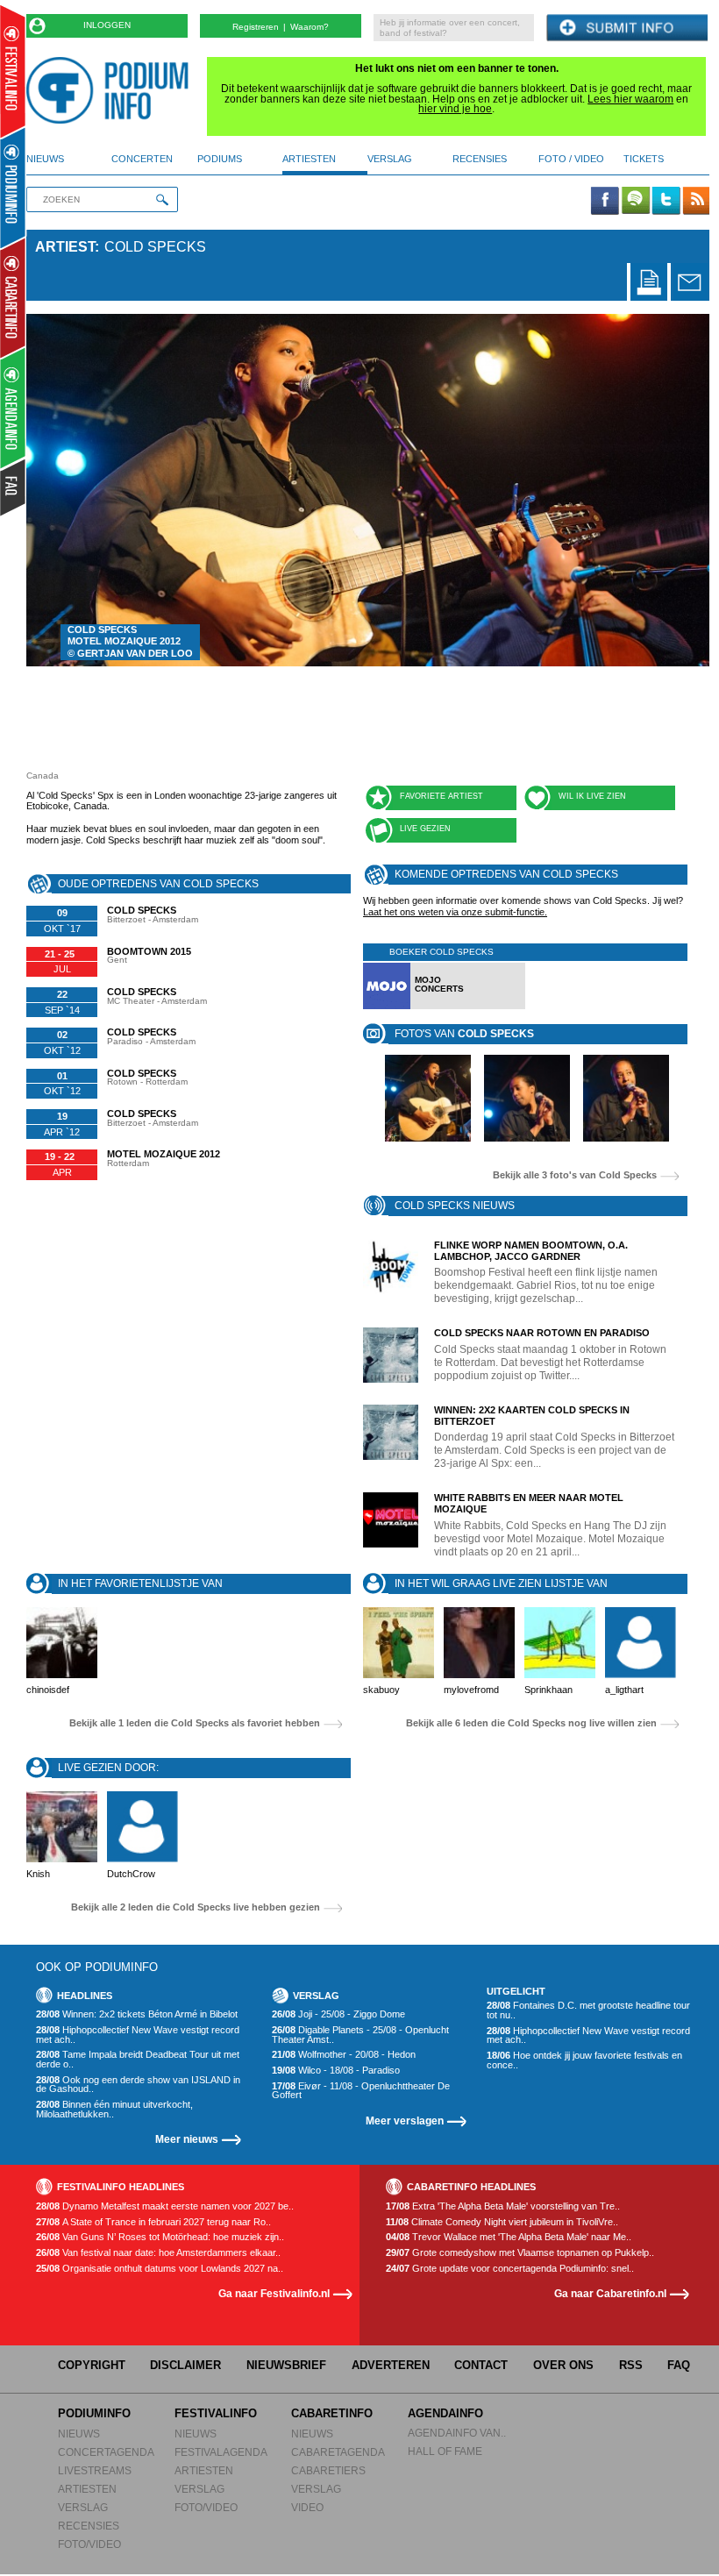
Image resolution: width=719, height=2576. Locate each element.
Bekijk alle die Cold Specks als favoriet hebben (195, 1723)
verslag (390, 159)
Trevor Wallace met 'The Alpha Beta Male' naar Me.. (509, 2237)
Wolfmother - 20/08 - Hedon (344, 2055)
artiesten (309, 159)
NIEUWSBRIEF (286, 2365)
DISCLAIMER (185, 2365)
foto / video (571, 159)
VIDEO (307, 2507)
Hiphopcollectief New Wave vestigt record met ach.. (138, 2035)
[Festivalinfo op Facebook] (605, 202)
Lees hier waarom (630, 99)
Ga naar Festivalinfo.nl (274, 2293)
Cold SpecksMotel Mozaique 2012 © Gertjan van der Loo (130, 642)
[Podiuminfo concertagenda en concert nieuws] (14, 187)
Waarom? (310, 27)
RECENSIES (89, 2526)
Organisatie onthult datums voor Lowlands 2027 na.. (160, 2269)
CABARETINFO (332, 2413)
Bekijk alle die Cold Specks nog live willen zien (531, 1723)
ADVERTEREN (391, 2365)
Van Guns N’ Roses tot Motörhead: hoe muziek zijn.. (160, 2237)
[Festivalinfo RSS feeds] (696, 202)
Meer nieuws (187, 2139)
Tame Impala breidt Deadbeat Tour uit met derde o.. (138, 2059)
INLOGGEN (107, 25)
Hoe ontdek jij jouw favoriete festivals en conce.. (584, 2060)
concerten (142, 159)
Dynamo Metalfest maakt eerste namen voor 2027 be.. (165, 2206)
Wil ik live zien (592, 796)
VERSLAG (83, 2507)
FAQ (679, 2365)
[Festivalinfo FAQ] (14, 487)
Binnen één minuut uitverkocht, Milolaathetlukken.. (114, 2109)
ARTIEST (65, 247)
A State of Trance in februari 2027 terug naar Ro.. (153, 2222)
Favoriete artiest (441, 796)
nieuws (45, 159)
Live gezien (425, 829)
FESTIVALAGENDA (221, 2452)
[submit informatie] (627, 28)
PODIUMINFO (94, 2413)
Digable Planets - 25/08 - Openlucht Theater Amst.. (360, 2035)
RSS (631, 2365)
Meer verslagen (405, 2121)
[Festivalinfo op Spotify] (636, 202)
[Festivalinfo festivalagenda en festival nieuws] (13, 71)
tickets (644, 159)
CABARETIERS (328, 2470)
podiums (220, 159)
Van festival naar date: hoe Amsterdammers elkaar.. (158, 2253)
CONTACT (481, 2365)
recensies (480, 159)
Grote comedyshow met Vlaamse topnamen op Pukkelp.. (520, 2253)
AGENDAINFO (445, 2413)
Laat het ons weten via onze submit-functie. (455, 912)
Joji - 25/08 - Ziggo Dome (338, 2014)
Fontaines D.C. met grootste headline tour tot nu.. (588, 2010)
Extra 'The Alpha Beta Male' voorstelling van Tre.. (503, 2206)
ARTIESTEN (87, 2489)
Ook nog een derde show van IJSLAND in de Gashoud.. (138, 2085)
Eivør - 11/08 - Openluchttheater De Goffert (361, 2091)
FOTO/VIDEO (89, 2544)
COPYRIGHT (92, 2365)
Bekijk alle (575, 1175)
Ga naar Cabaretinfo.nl (610, 2293)
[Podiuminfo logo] (112, 90)
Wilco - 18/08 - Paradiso (336, 2071)
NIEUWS (79, 2434)
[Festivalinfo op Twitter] (666, 202)
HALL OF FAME (445, 2451)
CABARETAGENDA (338, 2452)
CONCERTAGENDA (106, 2452)
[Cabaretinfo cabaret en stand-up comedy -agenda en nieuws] (13, 297)
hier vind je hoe (455, 109)
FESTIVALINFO (216, 2413)
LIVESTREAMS (95, 2470)
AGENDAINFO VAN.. (457, 2433)
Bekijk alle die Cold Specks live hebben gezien (196, 1907)
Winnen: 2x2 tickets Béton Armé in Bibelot (137, 2014)
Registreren (256, 27)
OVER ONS (563, 2365)
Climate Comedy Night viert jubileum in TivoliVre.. (502, 2222)
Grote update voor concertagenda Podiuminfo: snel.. (510, 2269)
